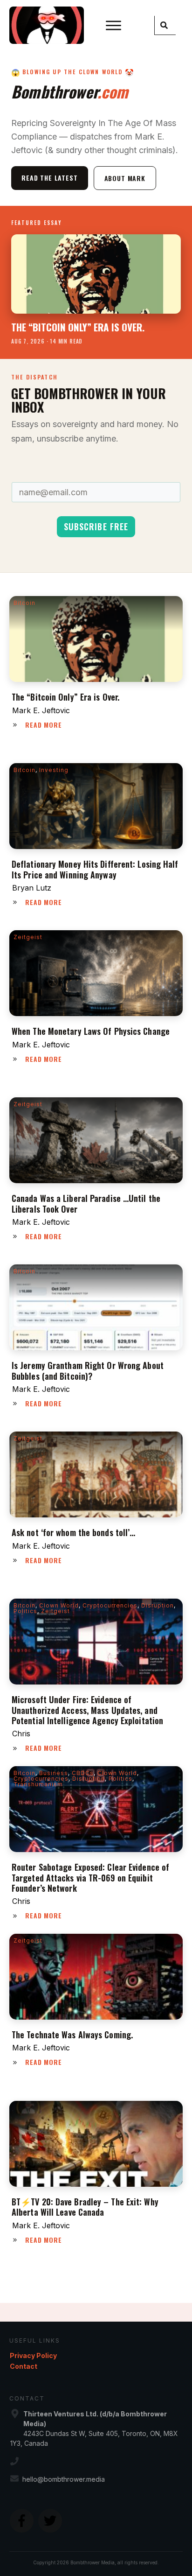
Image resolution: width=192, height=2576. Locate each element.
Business (54, 1773)
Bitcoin (24, 603)
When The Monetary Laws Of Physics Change (91, 1031)
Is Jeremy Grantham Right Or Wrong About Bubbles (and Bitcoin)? (88, 1370)
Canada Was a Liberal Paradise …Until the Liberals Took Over (86, 1203)
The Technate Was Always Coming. (72, 2035)
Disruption (158, 1605)
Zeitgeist (28, 937)
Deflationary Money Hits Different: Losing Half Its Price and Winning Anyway (95, 869)
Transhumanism (38, 1784)
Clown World (59, 1605)
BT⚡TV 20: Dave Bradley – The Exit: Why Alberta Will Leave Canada (85, 2207)
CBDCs (83, 1773)
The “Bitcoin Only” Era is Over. (65, 697)
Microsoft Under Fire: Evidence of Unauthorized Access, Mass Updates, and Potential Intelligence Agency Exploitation (87, 1710)
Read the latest (50, 178)
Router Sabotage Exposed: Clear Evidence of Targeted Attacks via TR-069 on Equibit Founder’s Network (90, 1878)
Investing (54, 770)
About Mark (125, 178)
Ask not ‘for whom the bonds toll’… (73, 1532)
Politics (25, 1611)
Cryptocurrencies (110, 1605)
